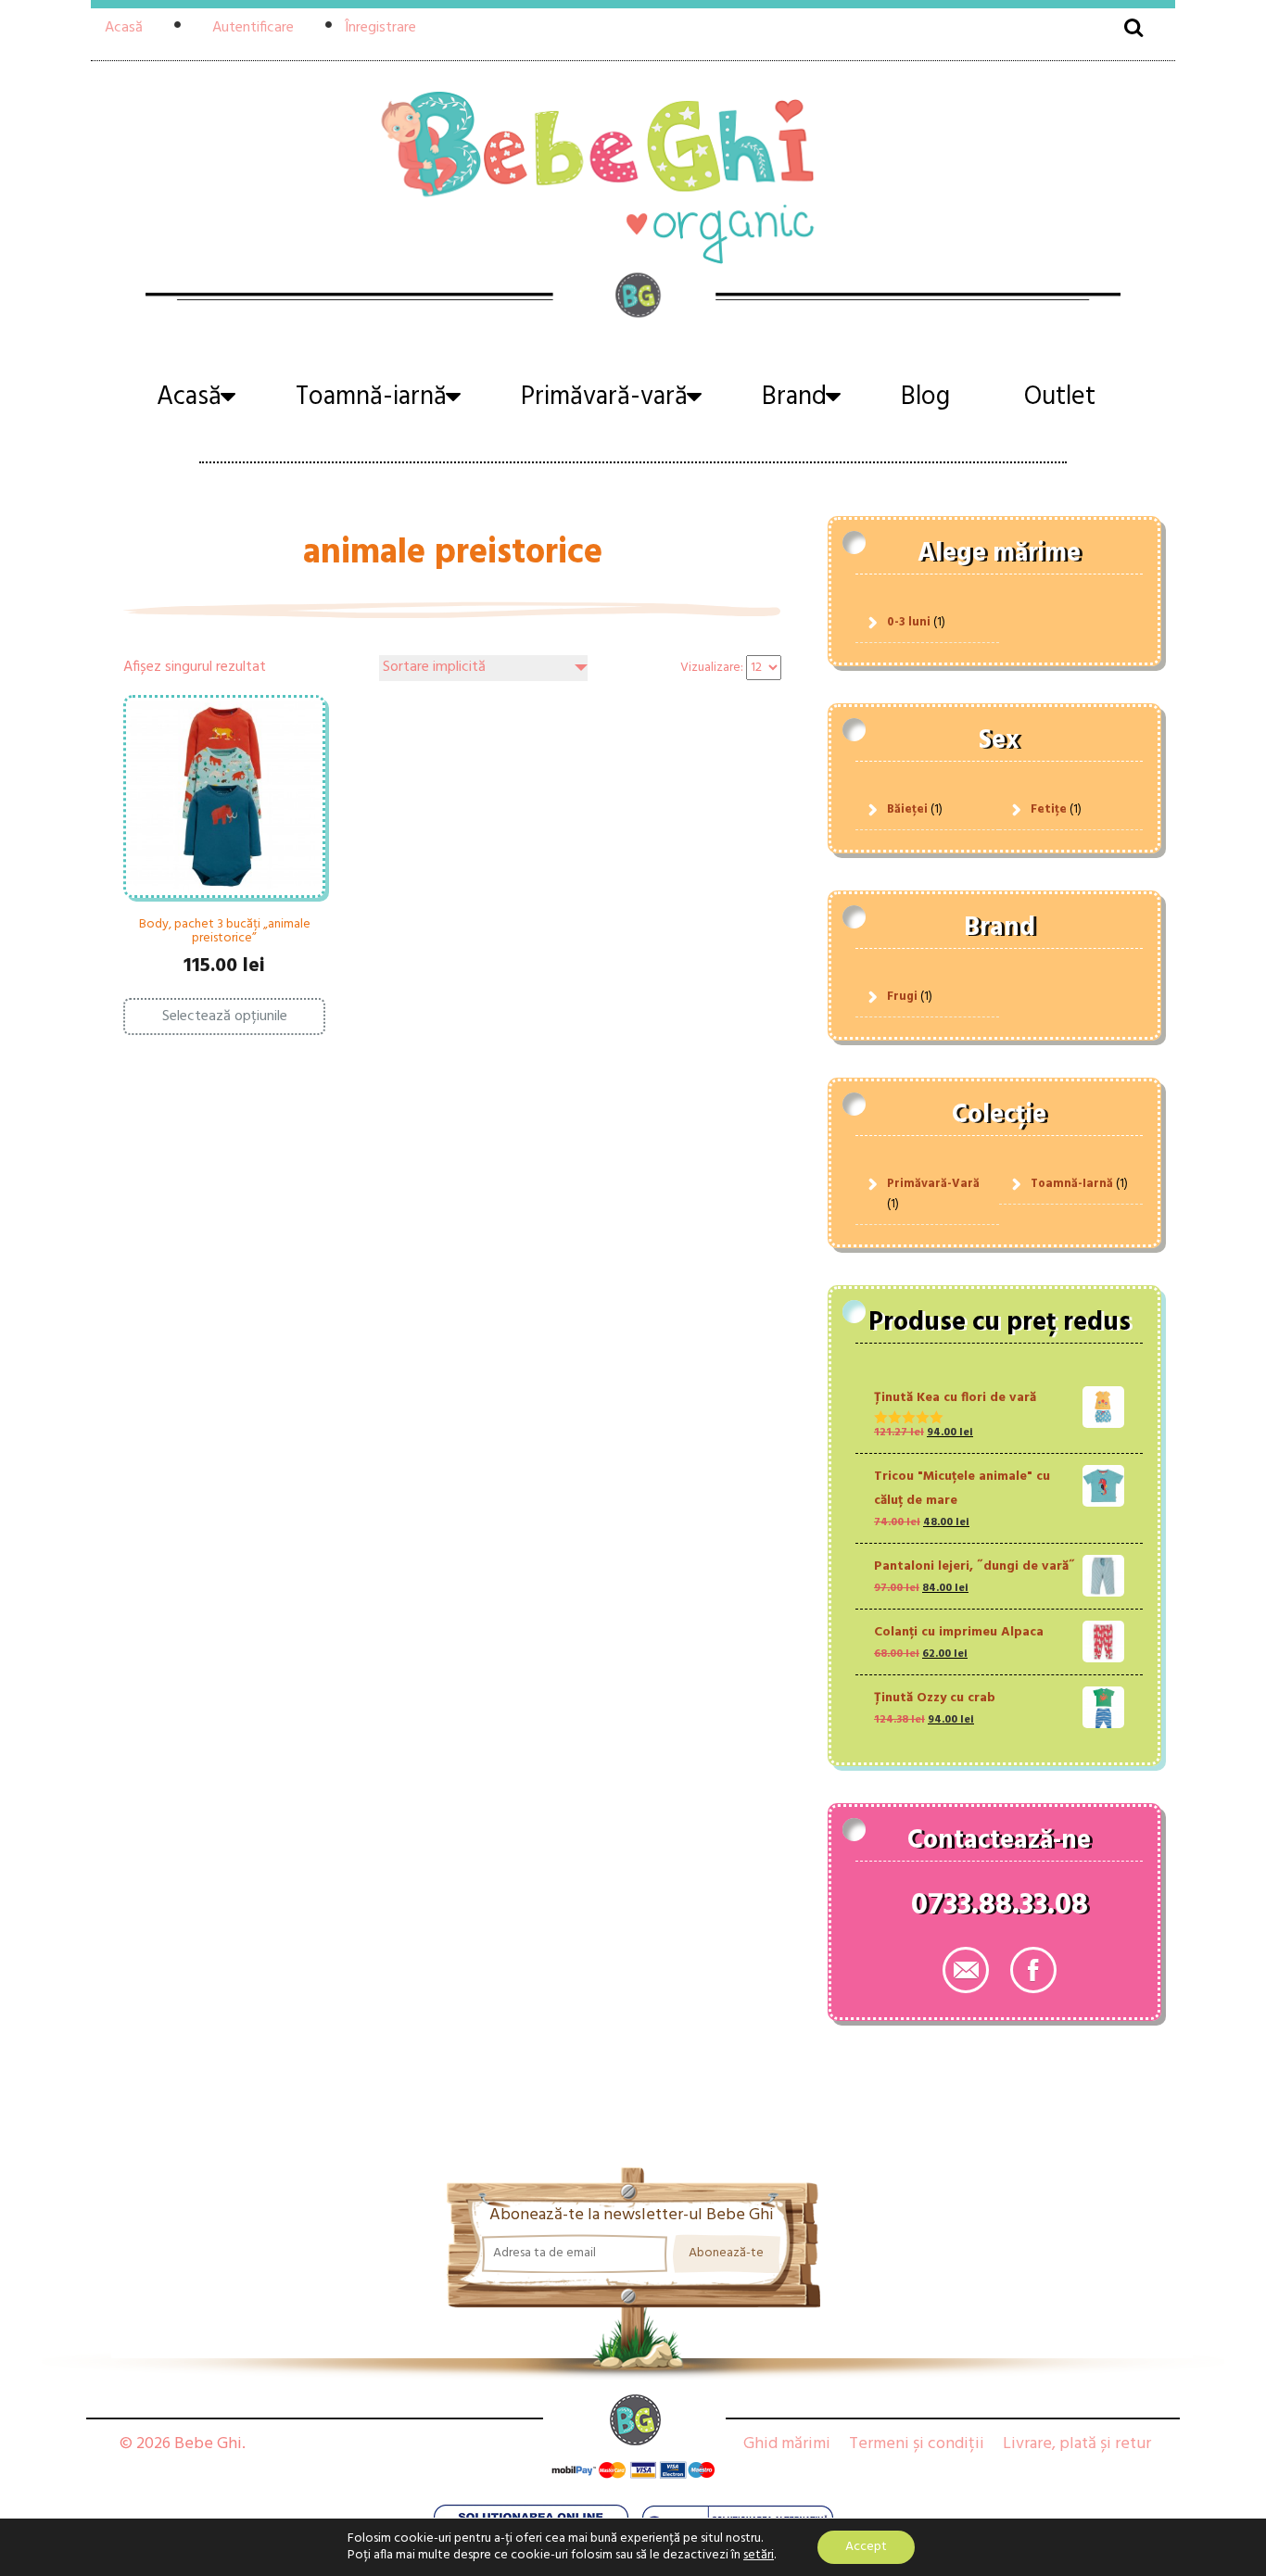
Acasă (124, 28)
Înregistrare (380, 28)
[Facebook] (1033, 1970)
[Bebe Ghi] (633, 175)
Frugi (902, 997)
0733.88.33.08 (1000, 1909)
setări (759, 2556)
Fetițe (1049, 809)
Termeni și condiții (917, 2444)
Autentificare (253, 28)
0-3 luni (909, 622)
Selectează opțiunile (225, 1017)
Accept (866, 2547)
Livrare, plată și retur (1077, 2444)
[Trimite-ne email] (966, 1970)
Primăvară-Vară (933, 1184)
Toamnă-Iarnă (1072, 1184)
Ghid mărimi (787, 2444)
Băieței (907, 809)
